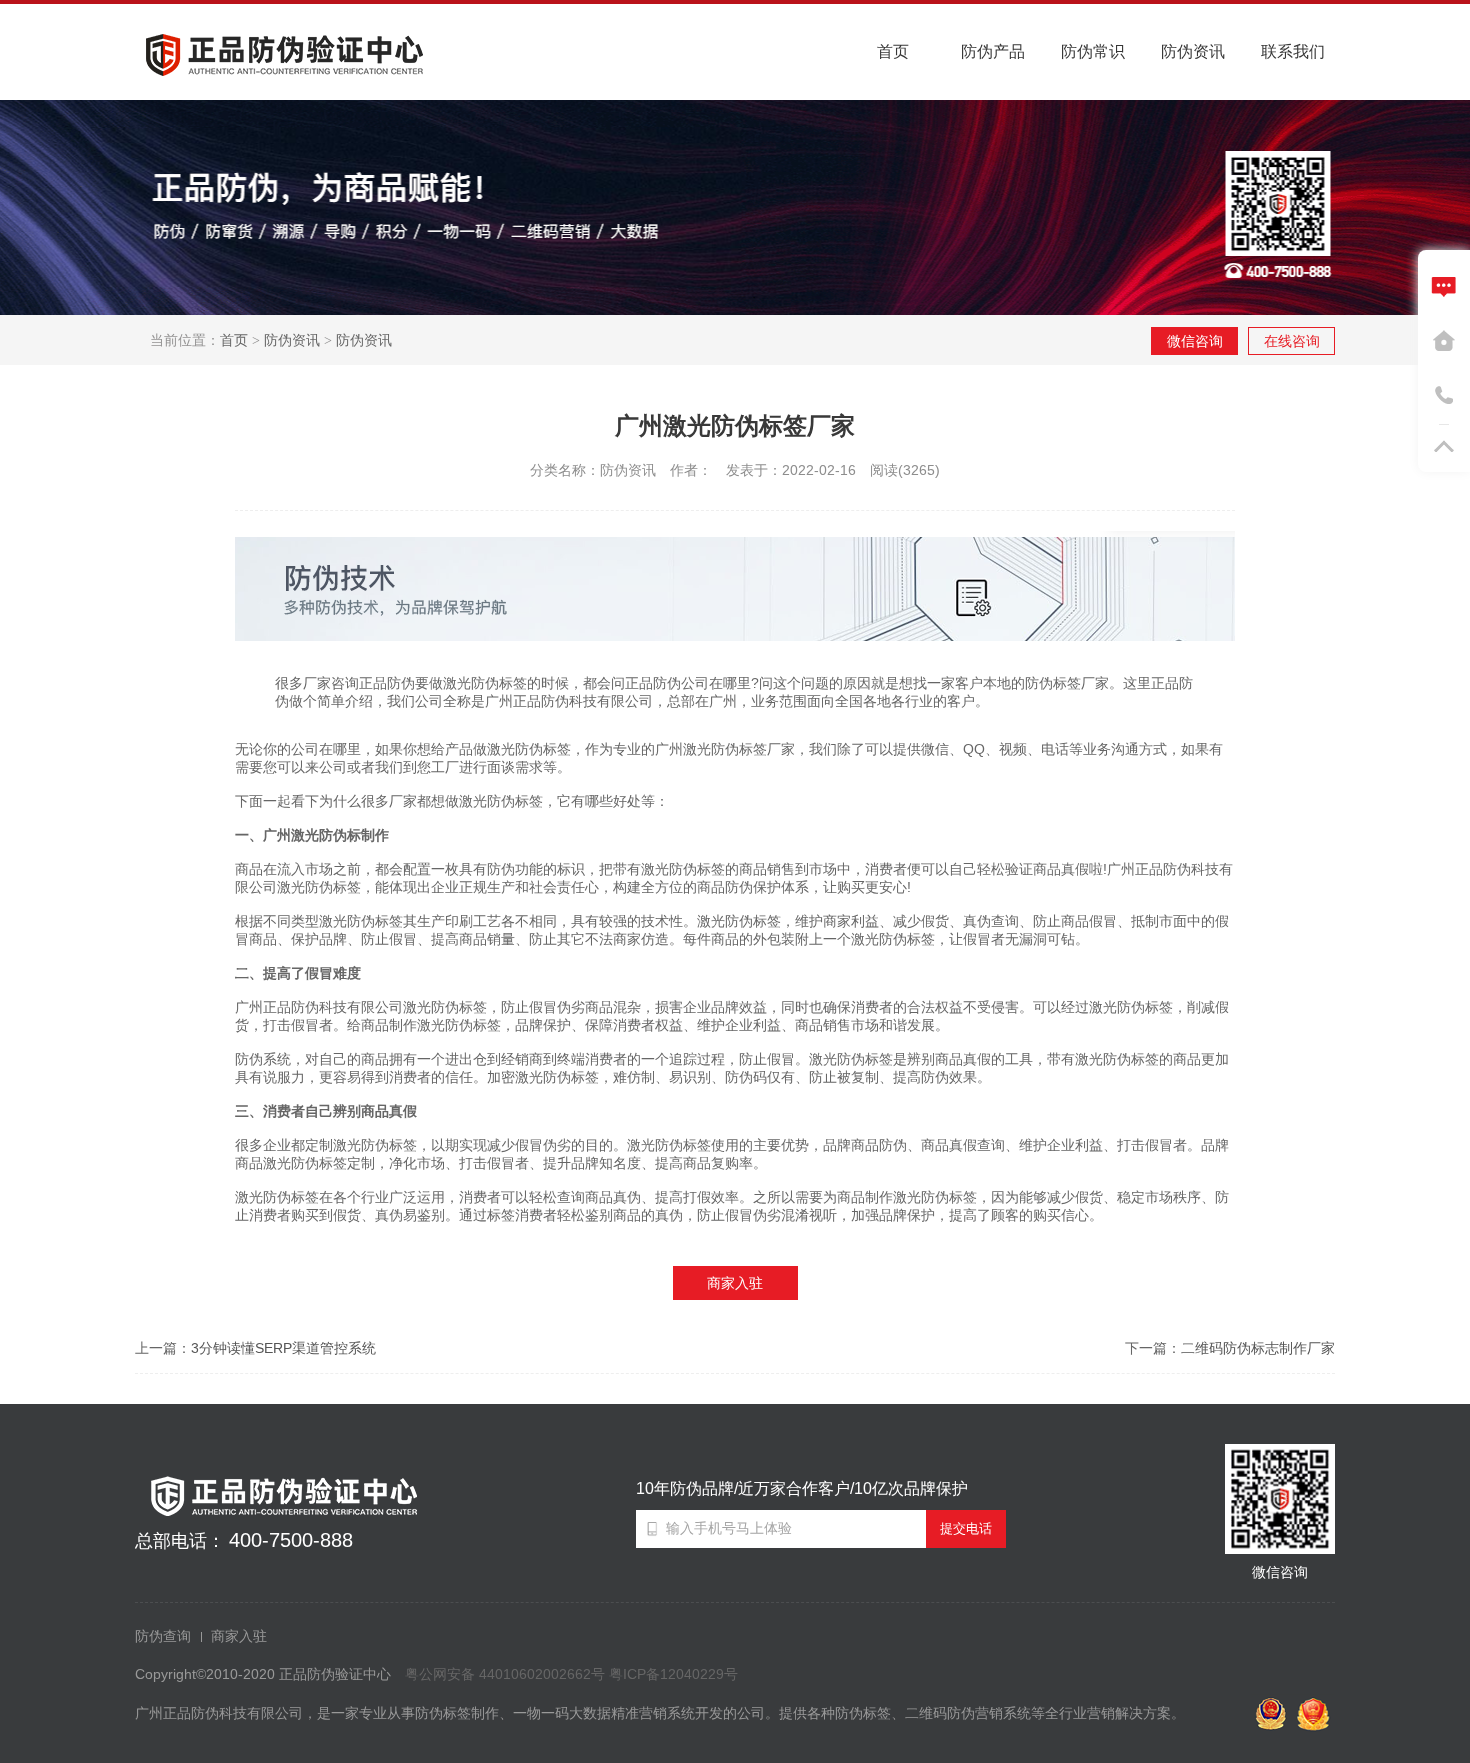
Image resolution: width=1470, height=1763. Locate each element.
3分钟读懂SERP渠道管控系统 (283, 1348)
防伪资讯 (292, 340)
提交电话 (966, 1528)
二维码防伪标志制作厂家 (1258, 1348)
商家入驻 (735, 1283)
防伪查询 (163, 1636)
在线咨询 (1292, 341)
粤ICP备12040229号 (673, 1674)
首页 (234, 340)
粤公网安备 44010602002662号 (505, 1674)
